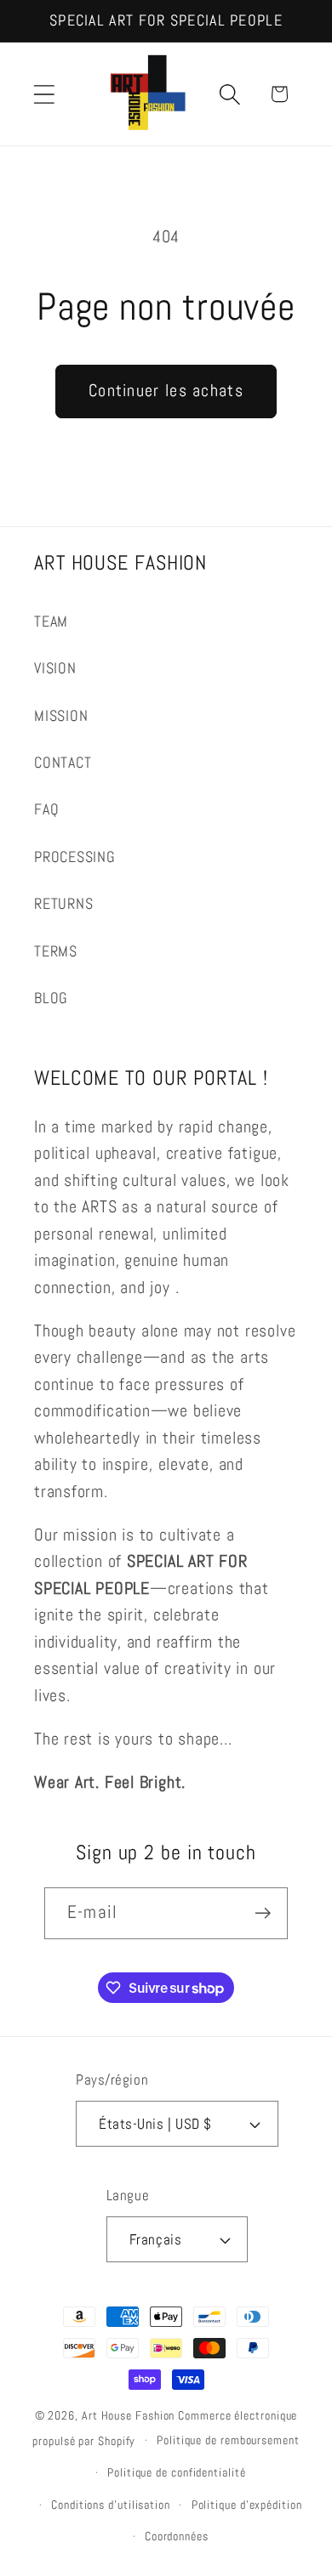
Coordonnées (177, 2536)
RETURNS (63, 903)
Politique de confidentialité (176, 2472)
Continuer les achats (166, 391)
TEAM (51, 621)
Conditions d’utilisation (111, 2505)
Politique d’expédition (247, 2505)
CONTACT (63, 762)
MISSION (61, 715)
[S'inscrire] (263, 1913)
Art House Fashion (128, 2415)
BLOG (51, 998)
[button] (44, 94)
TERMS (56, 951)
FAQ (46, 809)
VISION (55, 668)
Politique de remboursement (228, 2440)
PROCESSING (75, 857)
